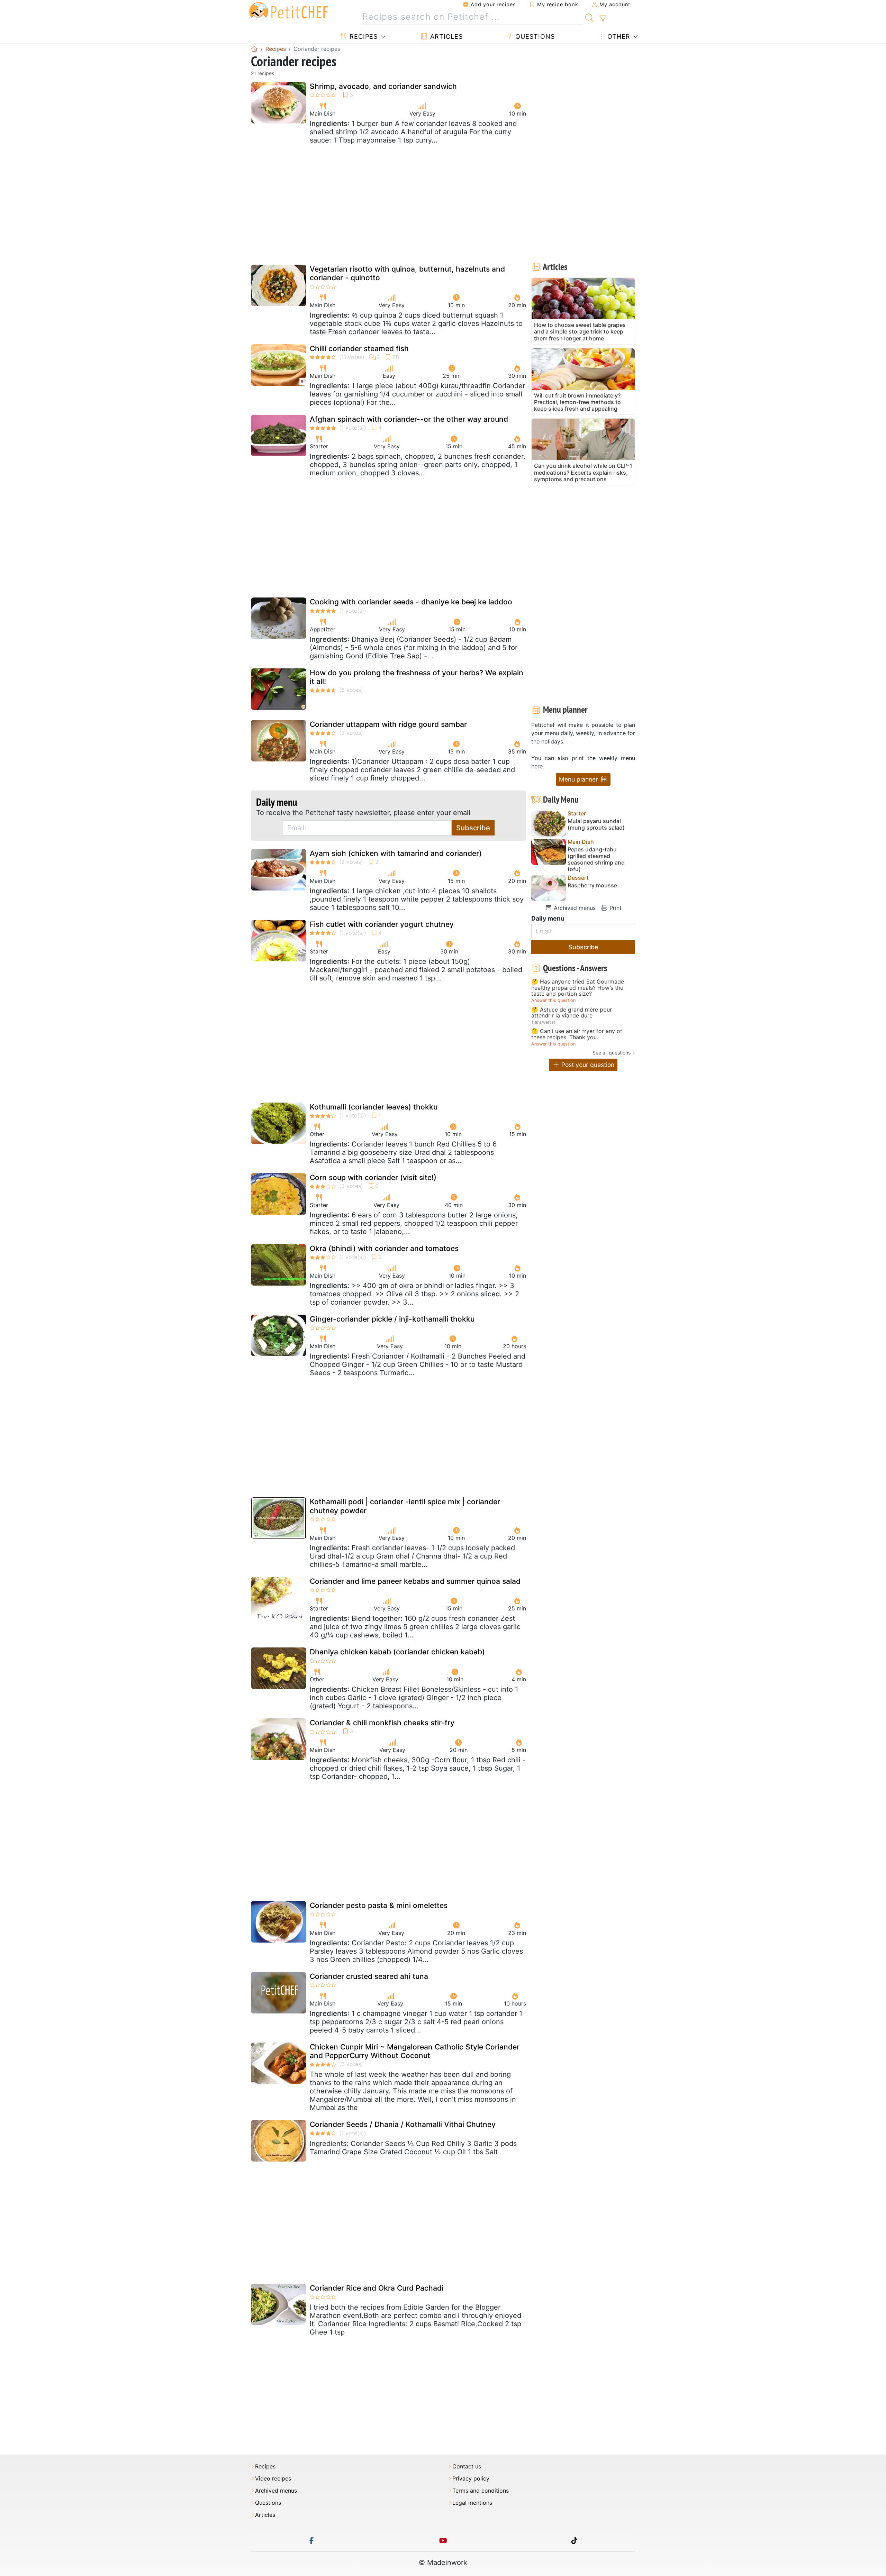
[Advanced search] (603, 19)
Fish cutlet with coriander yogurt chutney (382, 924)
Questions (534, 36)
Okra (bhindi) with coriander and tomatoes (384, 1248)
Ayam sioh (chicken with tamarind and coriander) (396, 853)
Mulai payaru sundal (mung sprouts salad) (596, 824)
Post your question (587, 1065)
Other (618, 36)
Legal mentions (472, 2503)
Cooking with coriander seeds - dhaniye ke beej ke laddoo (411, 602)
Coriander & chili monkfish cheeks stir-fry (382, 1723)
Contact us (467, 2467)
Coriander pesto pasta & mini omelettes (379, 1905)
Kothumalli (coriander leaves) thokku (374, 1107)
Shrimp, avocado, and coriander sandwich (383, 86)
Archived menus (574, 908)
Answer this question (553, 1000)
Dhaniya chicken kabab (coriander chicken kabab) (397, 1652)
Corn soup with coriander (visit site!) (373, 1177)
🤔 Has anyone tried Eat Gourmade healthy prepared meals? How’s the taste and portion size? (578, 988)
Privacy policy (471, 2479)
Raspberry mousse (592, 885)
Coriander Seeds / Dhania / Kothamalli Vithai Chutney (403, 2124)
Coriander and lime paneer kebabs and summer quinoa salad (415, 1581)
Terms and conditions (481, 2491)
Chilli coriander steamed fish (359, 349)
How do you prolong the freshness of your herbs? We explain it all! (417, 677)
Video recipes (273, 2479)
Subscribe (473, 828)
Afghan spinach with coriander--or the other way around (409, 419)
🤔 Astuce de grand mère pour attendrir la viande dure (572, 1013)
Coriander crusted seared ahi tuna (369, 1976)
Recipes (363, 36)
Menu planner (579, 779)
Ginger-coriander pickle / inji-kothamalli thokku (392, 1319)
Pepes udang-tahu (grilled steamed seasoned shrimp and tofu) (596, 860)
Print (615, 908)
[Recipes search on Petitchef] (590, 17)
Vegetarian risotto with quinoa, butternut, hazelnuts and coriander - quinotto (407, 273)
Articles (445, 36)
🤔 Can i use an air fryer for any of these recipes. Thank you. (577, 1034)
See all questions (612, 1053)
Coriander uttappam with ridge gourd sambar (388, 724)
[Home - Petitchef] (254, 49)
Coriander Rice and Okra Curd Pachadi (377, 2288)
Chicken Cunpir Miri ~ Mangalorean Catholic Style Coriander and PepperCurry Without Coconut (415, 2051)
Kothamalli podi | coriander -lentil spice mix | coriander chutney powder (405, 1506)
